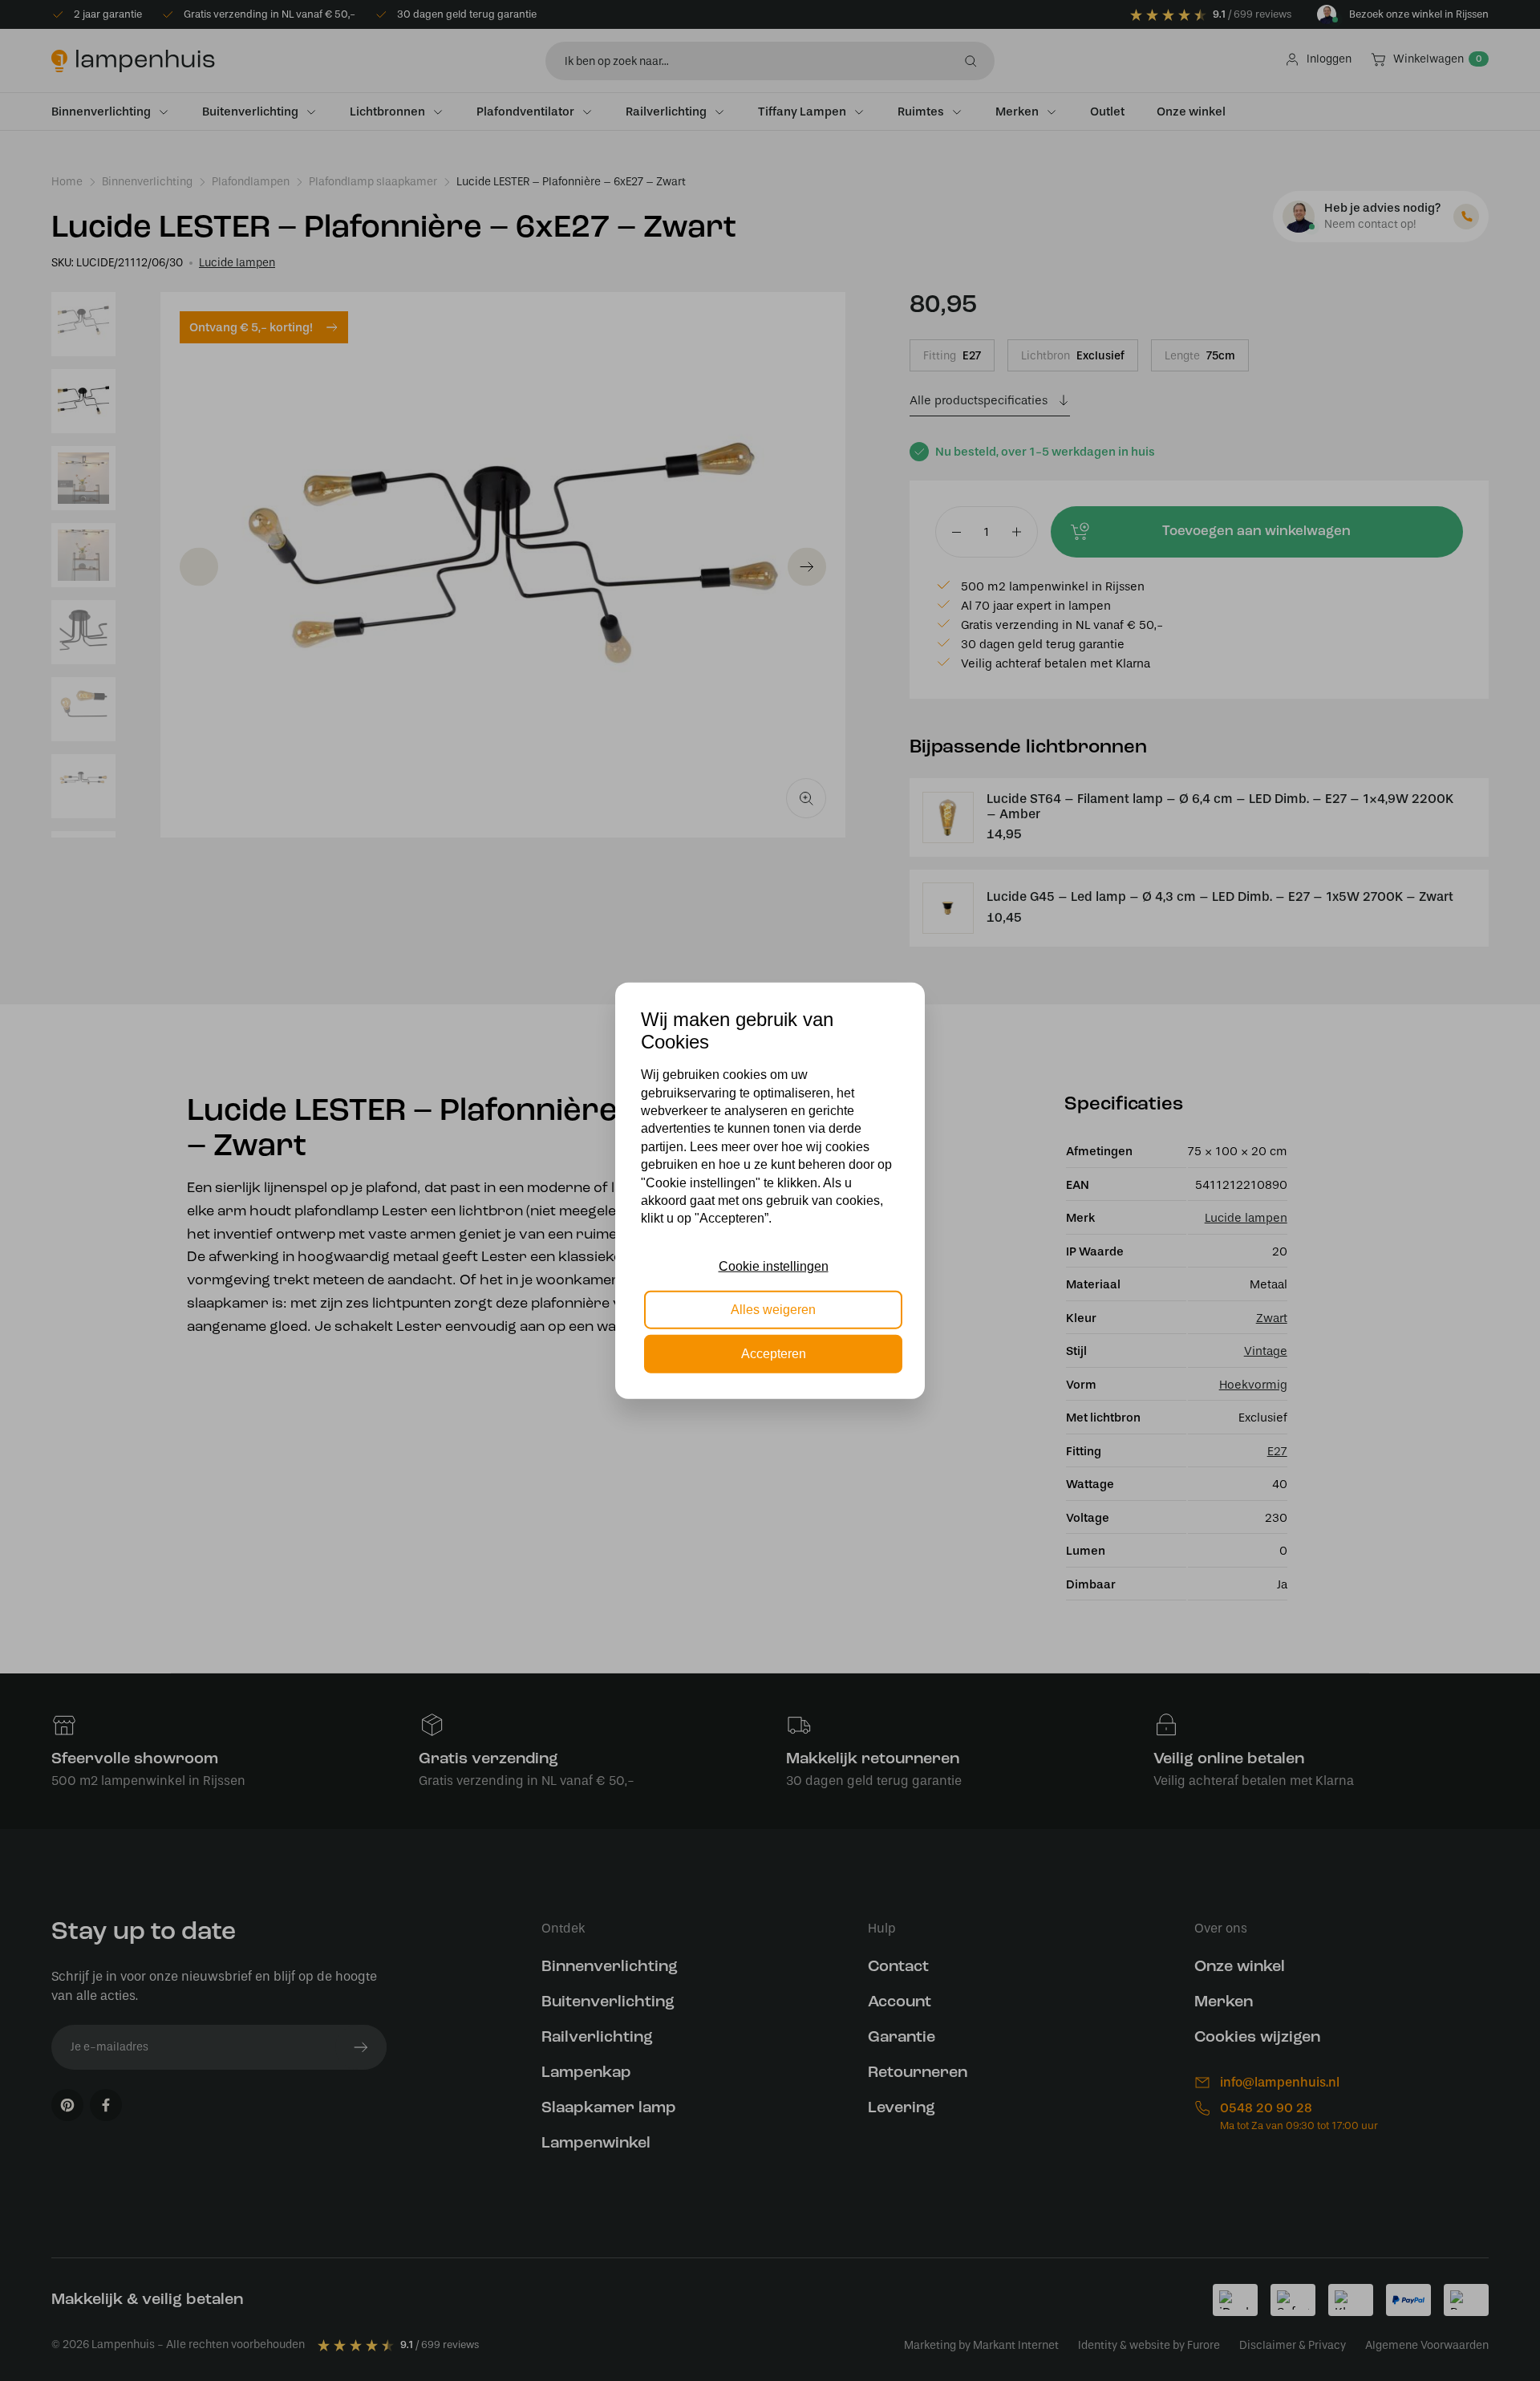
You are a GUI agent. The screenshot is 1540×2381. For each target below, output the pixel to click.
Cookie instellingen (774, 1266)
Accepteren (774, 1353)
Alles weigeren (773, 1310)
